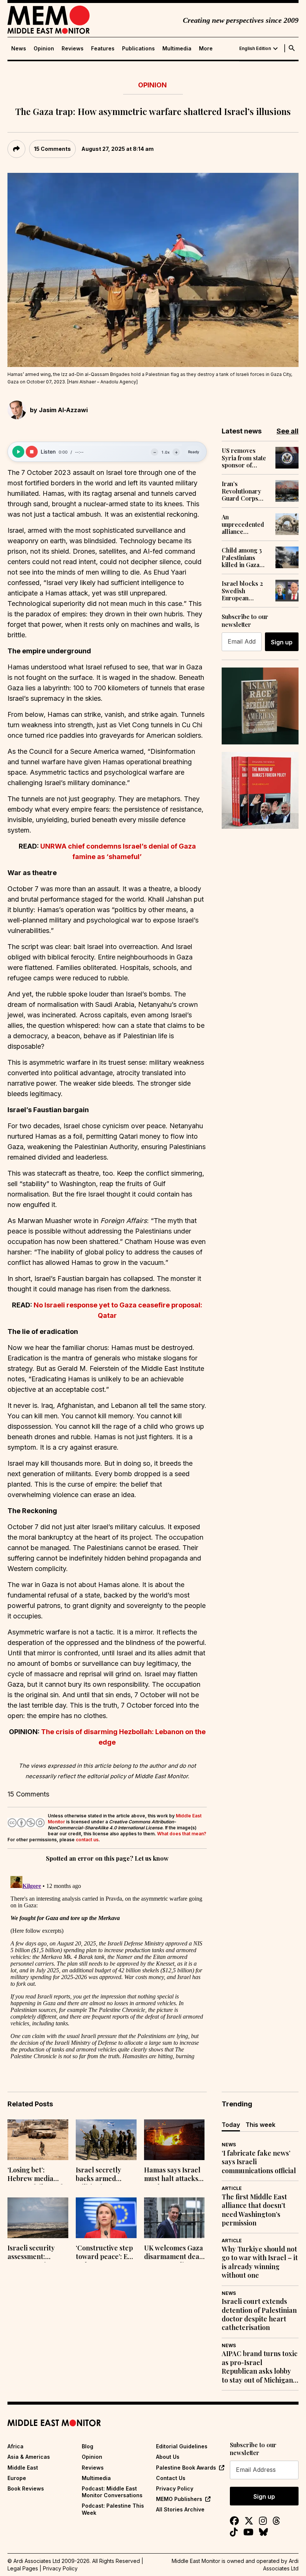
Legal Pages (23, 2568)
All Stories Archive (180, 2509)
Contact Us (171, 2478)
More (206, 49)
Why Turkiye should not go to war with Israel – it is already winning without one (260, 2262)
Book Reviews (26, 2488)
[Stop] (32, 452)
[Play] (18, 452)
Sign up (282, 642)
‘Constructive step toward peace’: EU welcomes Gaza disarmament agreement (104, 2253)
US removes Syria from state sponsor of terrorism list (244, 458)
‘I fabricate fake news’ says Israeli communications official (259, 2162)
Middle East (23, 2468)
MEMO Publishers (179, 2499)
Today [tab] (231, 2125)
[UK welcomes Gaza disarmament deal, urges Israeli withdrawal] (174, 2218)
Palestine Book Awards (186, 2468)
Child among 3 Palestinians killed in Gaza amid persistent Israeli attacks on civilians (245, 557)
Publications (138, 49)
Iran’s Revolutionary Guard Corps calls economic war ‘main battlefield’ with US (243, 491)
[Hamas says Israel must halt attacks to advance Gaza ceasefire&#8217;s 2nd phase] (174, 2140)
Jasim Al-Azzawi (63, 410)
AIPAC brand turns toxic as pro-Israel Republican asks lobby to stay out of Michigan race (260, 2367)
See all (288, 431)
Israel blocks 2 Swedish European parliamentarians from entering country (245, 591)
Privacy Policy (175, 2488)
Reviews (73, 49)
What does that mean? (182, 1834)
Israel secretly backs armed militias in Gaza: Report (101, 2175)
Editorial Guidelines (182, 2446)
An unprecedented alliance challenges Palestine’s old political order (243, 524)
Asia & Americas (29, 2457)
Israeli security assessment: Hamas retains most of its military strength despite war (37, 2253)
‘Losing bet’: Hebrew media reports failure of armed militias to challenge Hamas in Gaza (35, 2175)
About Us (168, 2457)
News (19, 49)
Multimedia (177, 49)
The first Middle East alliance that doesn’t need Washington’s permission (254, 2210)
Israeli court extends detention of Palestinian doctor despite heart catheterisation (259, 2314)
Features (103, 49)
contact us (87, 1840)
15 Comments (52, 149)
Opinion (44, 49)
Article (232, 2188)
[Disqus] (107, 1966)
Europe (17, 2478)
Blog (88, 2446)
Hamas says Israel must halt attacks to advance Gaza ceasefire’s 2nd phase (172, 2175)
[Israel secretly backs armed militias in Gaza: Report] (106, 2140)
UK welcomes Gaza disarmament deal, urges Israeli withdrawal (174, 2253)
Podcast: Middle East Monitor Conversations (112, 2492)
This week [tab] (260, 2125)
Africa (15, 2446)
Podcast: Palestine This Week (113, 2509)
